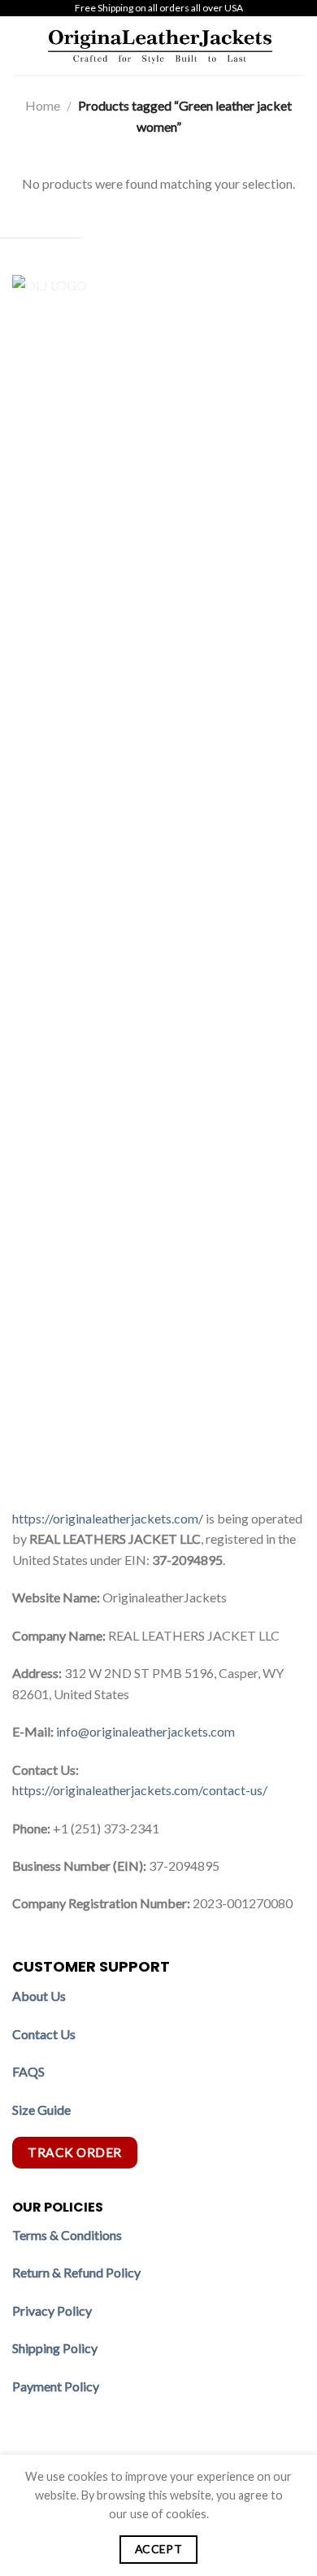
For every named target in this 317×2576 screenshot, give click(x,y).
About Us (39, 1996)
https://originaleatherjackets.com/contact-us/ (140, 1790)
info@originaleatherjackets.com (145, 1731)
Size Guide (41, 2110)
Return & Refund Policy (76, 2272)
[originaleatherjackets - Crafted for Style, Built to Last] (160, 46)
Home (43, 105)
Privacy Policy (52, 2310)
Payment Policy (57, 2386)
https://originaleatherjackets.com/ (108, 1518)
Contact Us (44, 2034)
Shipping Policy (56, 2348)
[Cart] (297, 46)
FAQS (28, 2071)
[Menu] (22, 45)
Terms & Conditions (67, 2235)
